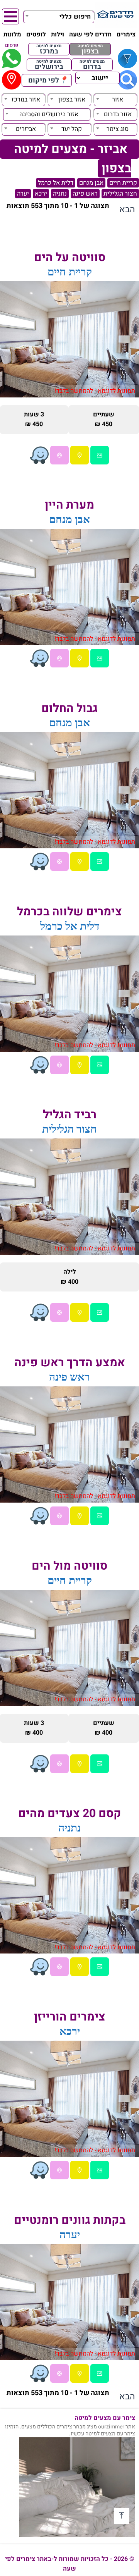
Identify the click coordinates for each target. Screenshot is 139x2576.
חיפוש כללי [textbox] (75, 17)
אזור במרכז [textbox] (26, 100)
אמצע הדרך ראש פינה (70, 1363)
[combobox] (59, 16)
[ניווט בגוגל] (59, 455)
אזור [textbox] (118, 100)
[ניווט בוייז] (39, 455)
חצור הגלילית (120, 194)
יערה (23, 194)
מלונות (12, 34)
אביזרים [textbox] (26, 129)
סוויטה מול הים (69, 1566)
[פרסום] (12, 58)
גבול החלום (69, 708)
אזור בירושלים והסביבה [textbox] (49, 114)
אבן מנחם (91, 183)
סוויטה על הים (70, 258)
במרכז (49, 49)
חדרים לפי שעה (90, 34)
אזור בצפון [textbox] (72, 100)
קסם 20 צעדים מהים (70, 1814)
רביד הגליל (70, 1115)
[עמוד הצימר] (100, 455)
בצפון (90, 49)
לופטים (36, 34)
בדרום (92, 65)
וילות (58, 34)
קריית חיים (123, 183)
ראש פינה (85, 194)
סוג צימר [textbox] (118, 129)
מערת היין (69, 505)
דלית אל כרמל (56, 183)
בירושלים (49, 65)
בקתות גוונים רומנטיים (70, 2220)
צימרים (126, 34)
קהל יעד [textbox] (72, 129)
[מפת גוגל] (80, 455)
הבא (127, 210)
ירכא (41, 194)
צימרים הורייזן (70, 2017)
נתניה (60, 194)
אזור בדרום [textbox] (118, 114)
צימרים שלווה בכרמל (69, 912)
